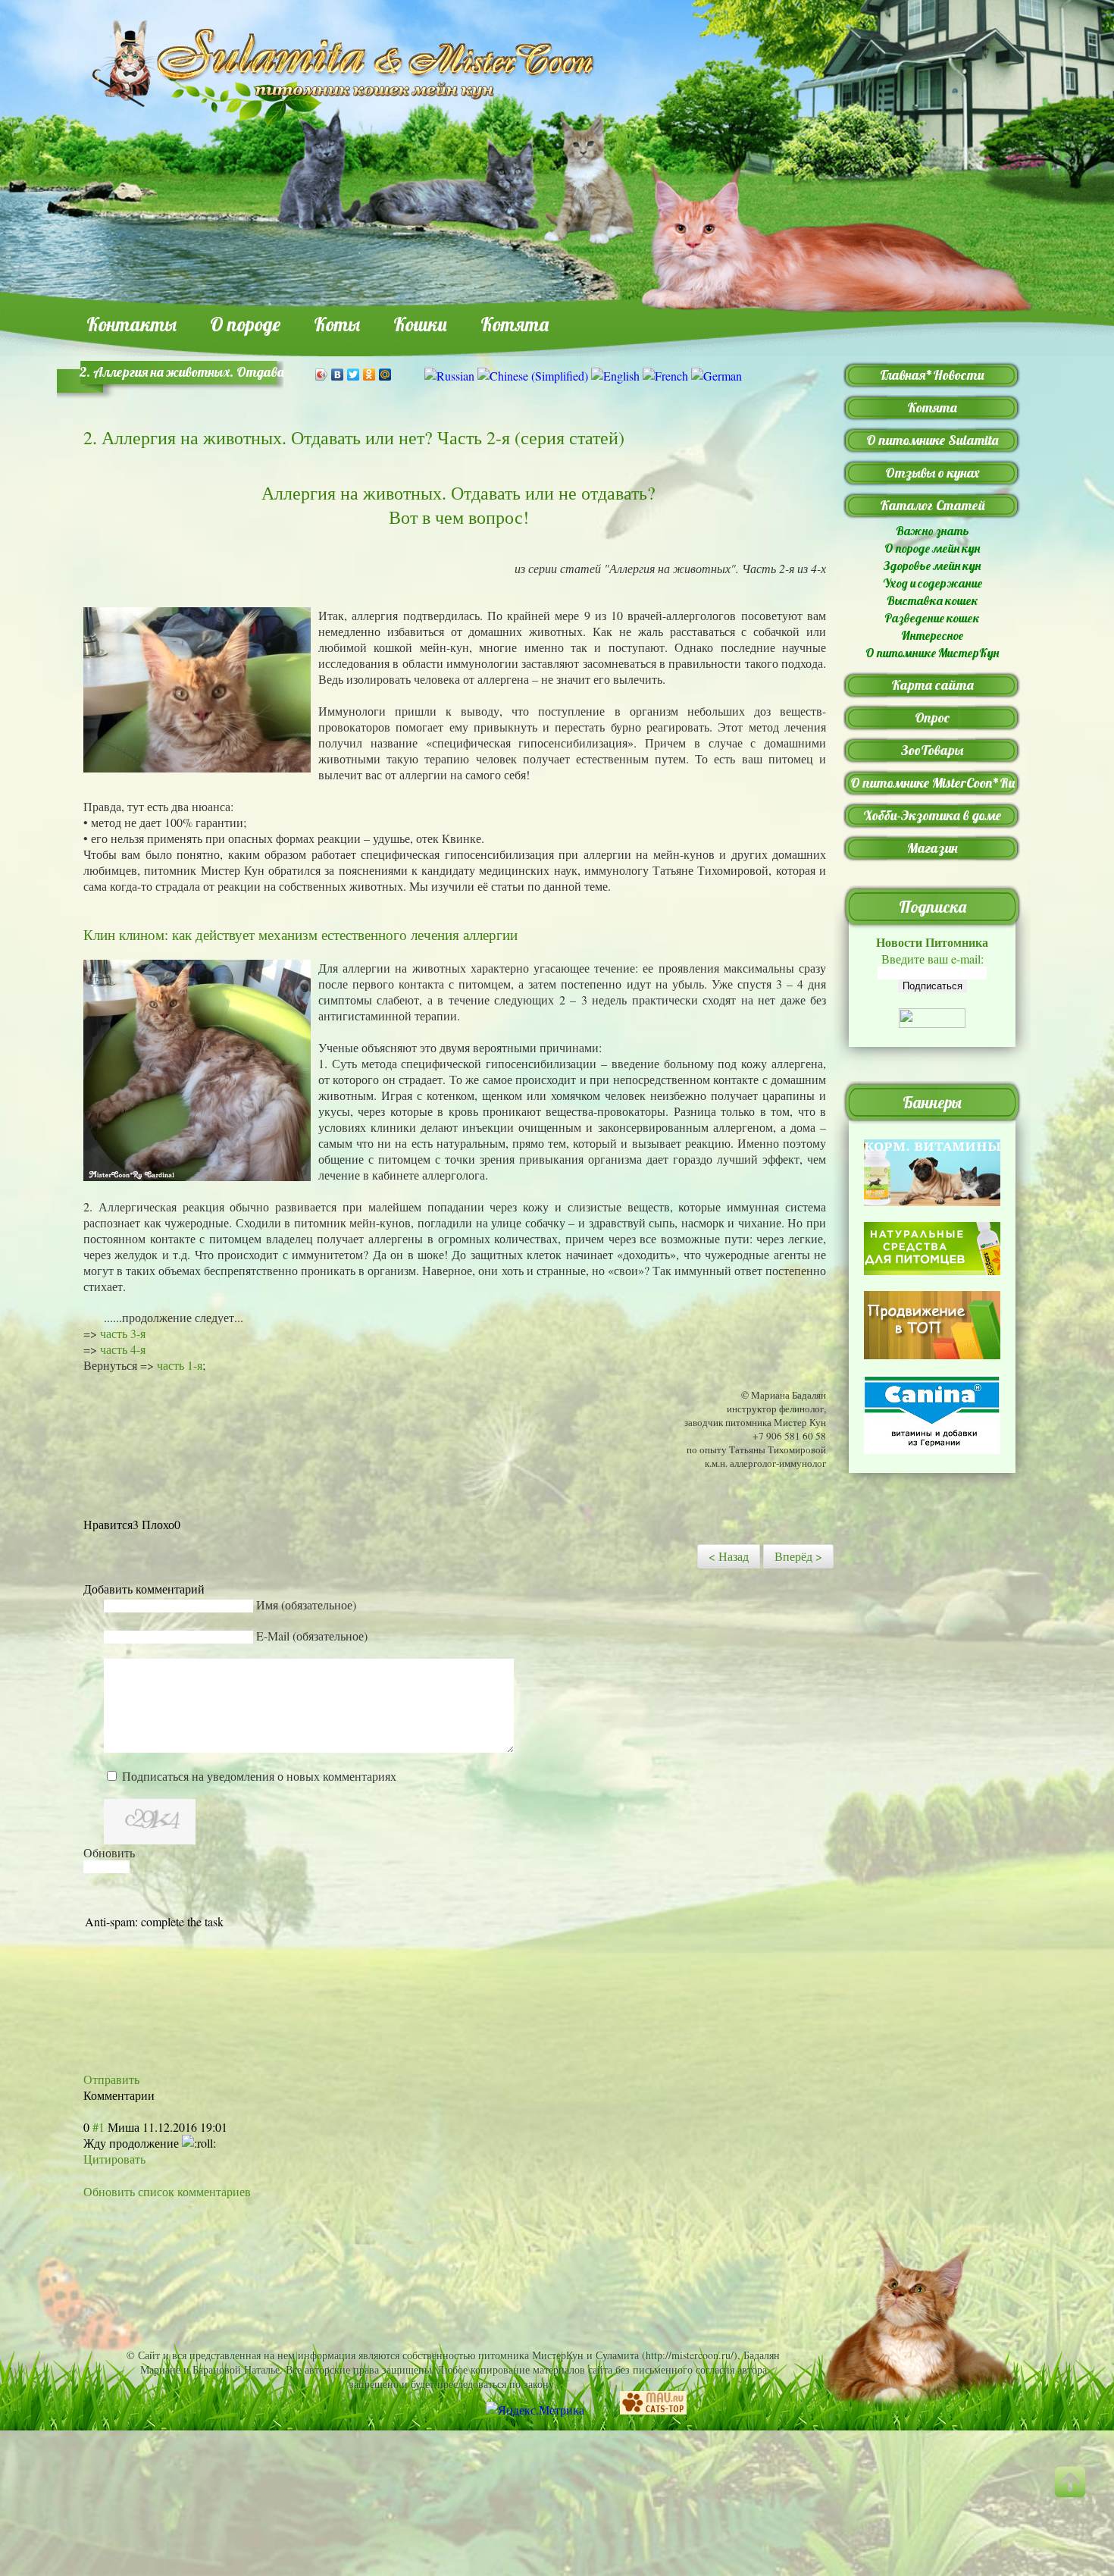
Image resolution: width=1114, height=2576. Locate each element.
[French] (665, 376)
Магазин (933, 848)
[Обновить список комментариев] (160, 2095)
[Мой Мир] (385, 374)
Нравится (108, 1524)
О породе (245, 324)
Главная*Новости (932, 375)
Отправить (111, 2079)
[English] (615, 376)
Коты (337, 324)
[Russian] (449, 376)
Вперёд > (798, 1556)
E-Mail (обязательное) (312, 1636)
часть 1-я (180, 1365)
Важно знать (933, 531)
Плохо (158, 1524)
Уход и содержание (933, 583)
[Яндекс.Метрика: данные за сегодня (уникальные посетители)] (535, 2410)
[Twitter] (354, 374)
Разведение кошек (932, 618)
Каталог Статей (933, 505)
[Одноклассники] (369, 374)
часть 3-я (123, 1333)
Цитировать (114, 2159)
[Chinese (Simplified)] (533, 376)
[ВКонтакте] (338, 374)
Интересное (932, 635)
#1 (99, 2127)
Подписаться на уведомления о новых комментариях (259, 1776)
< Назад (729, 1556)
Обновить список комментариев (167, 2191)
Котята (515, 324)
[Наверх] (1080, 2496)
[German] (717, 376)
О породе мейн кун (932, 548)
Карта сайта (933, 685)
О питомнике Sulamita (932, 440)
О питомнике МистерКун (932, 653)
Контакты (131, 324)
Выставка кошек (933, 600)
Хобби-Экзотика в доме (932, 815)
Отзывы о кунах (933, 473)
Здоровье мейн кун (932, 566)
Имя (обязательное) (306, 1605)
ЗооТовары (932, 750)
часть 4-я (123, 1349)
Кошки (420, 324)
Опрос (932, 718)
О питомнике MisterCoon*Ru (933, 783)
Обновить (109, 1852)
